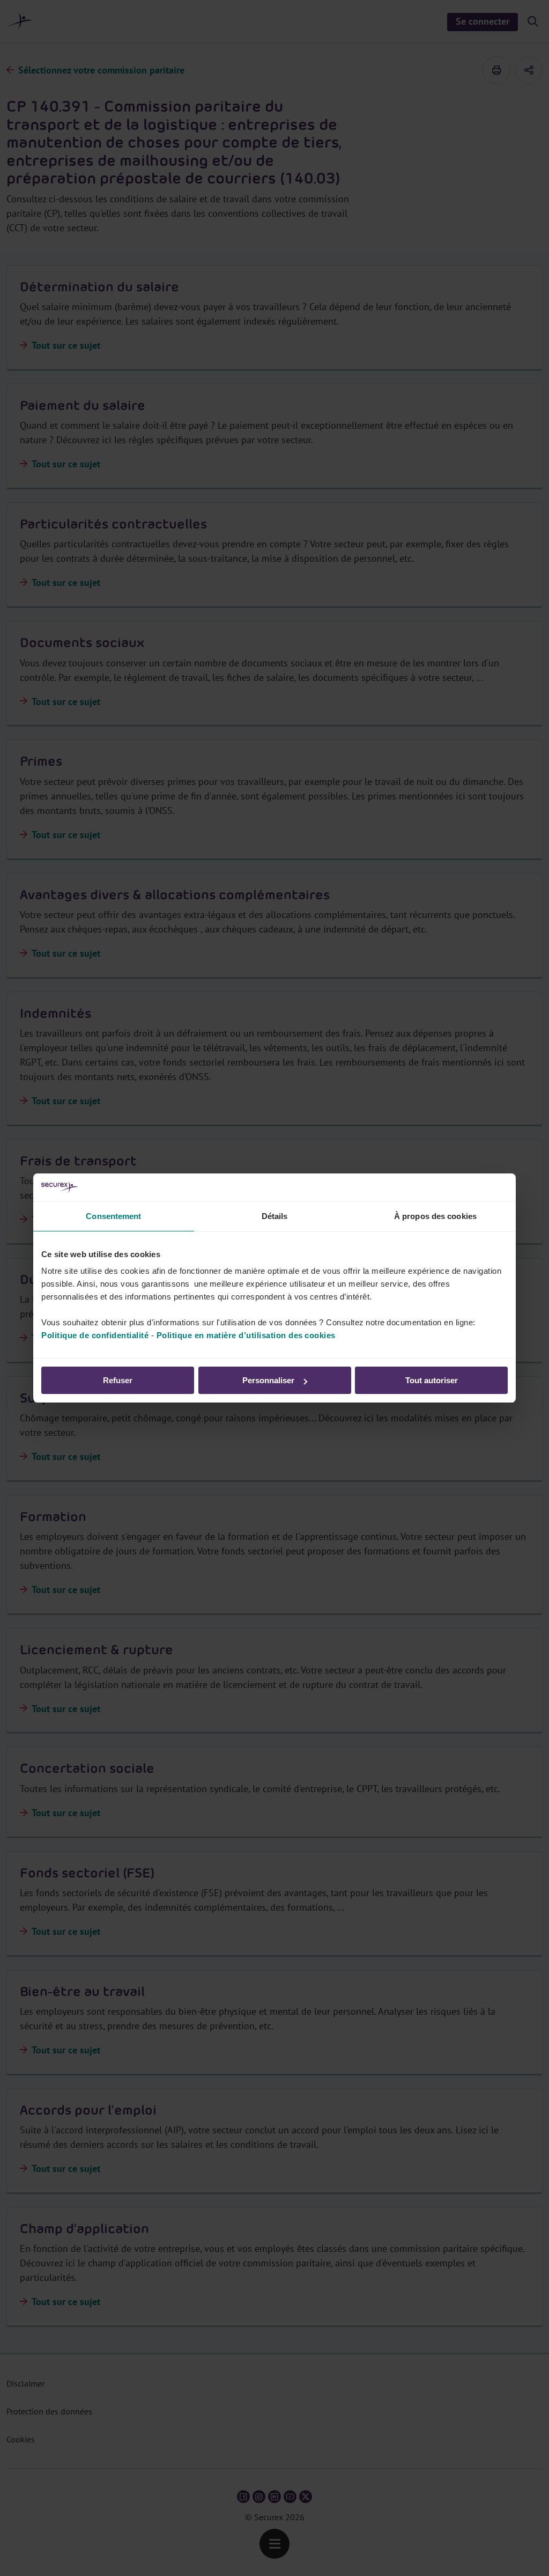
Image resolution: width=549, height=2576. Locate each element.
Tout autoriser (432, 1380)
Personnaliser (268, 1380)
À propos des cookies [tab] (435, 1216)
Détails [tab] (275, 1216)
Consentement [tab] (113, 1216)
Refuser (118, 1380)
